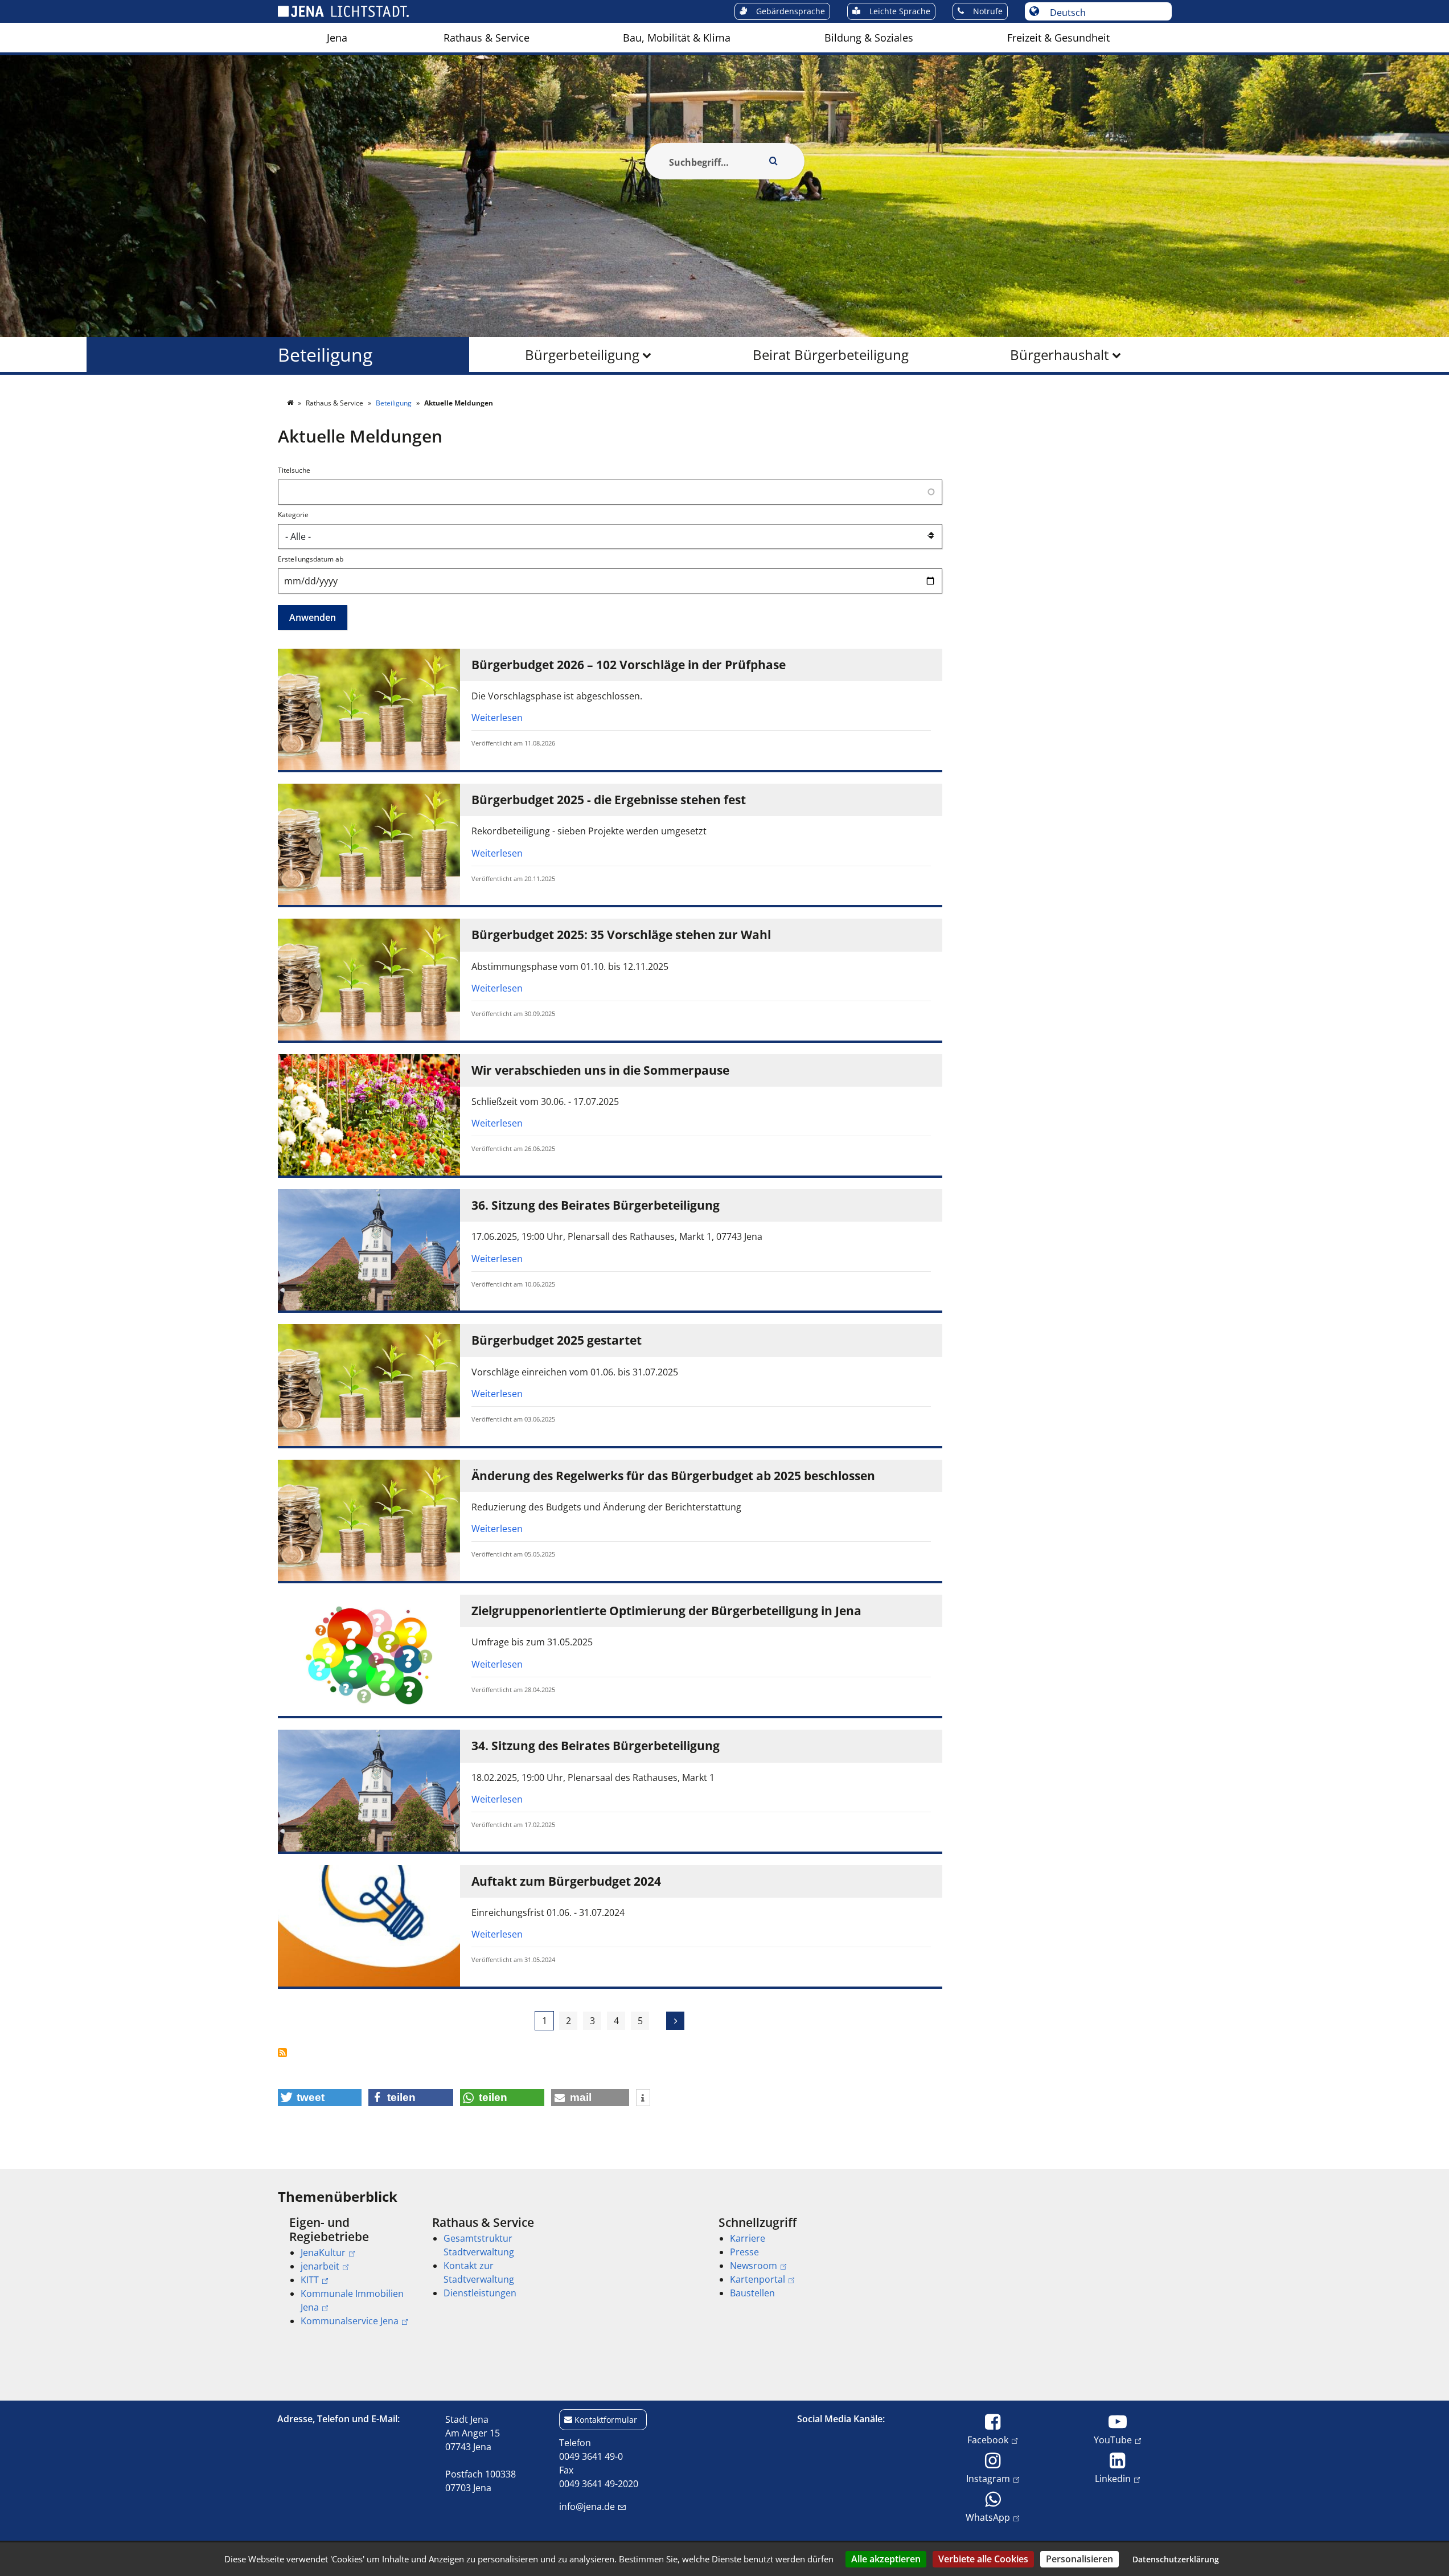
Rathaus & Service (487, 38)
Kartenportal (758, 2279)
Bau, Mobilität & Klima (677, 38)
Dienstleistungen (480, 2293)
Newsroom (754, 2266)
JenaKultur (323, 2253)
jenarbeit (320, 2266)
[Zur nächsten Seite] (675, 2021)
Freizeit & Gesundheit (1058, 38)
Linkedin (1113, 2478)
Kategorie (293, 515)
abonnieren (289, 2053)
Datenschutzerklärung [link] (1176, 2559)
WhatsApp (988, 2517)
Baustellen (752, 2293)
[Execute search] (774, 161)
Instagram (988, 2478)
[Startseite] (291, 403)
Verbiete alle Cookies (983, 2559)
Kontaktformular (606, 2420)
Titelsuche (294, 470)
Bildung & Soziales (869, 38)
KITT (310, 2280)
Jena (337, 38)
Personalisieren (1079, 2559)
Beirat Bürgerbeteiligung (831, 355)
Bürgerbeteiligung (582, 355)
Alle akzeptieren (886, 2559)
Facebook (988, 2440)
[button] (320, 2098)
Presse (744, 2252)
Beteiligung (325, 355)
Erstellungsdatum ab (311, 559)
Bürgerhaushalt (1060, 355)
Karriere (748, 2238)
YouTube (1113, 2440)
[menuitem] (337, 38)
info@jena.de (587, 2507)
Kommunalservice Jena (350, 2321)
